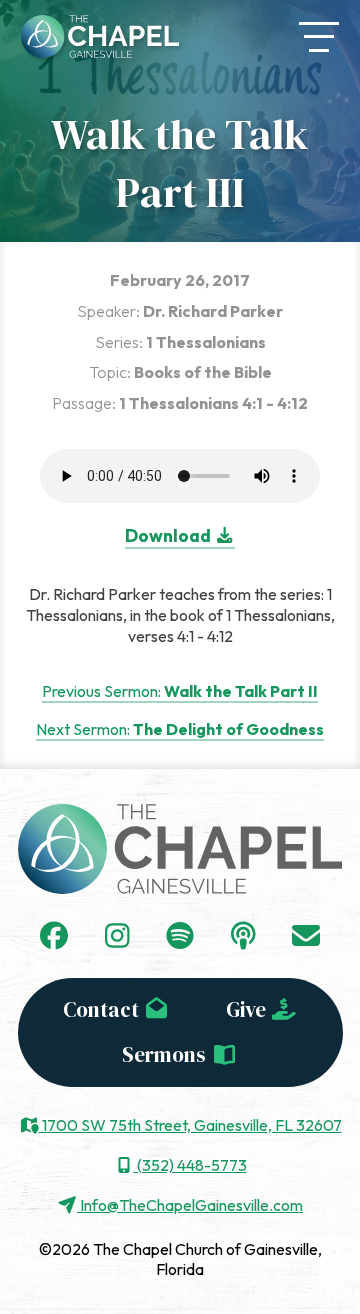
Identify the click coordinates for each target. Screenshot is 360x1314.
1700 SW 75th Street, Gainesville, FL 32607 (190, 1125)
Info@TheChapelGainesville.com (190, 1205)
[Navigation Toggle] (319, 37)
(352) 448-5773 (190, 1165)
